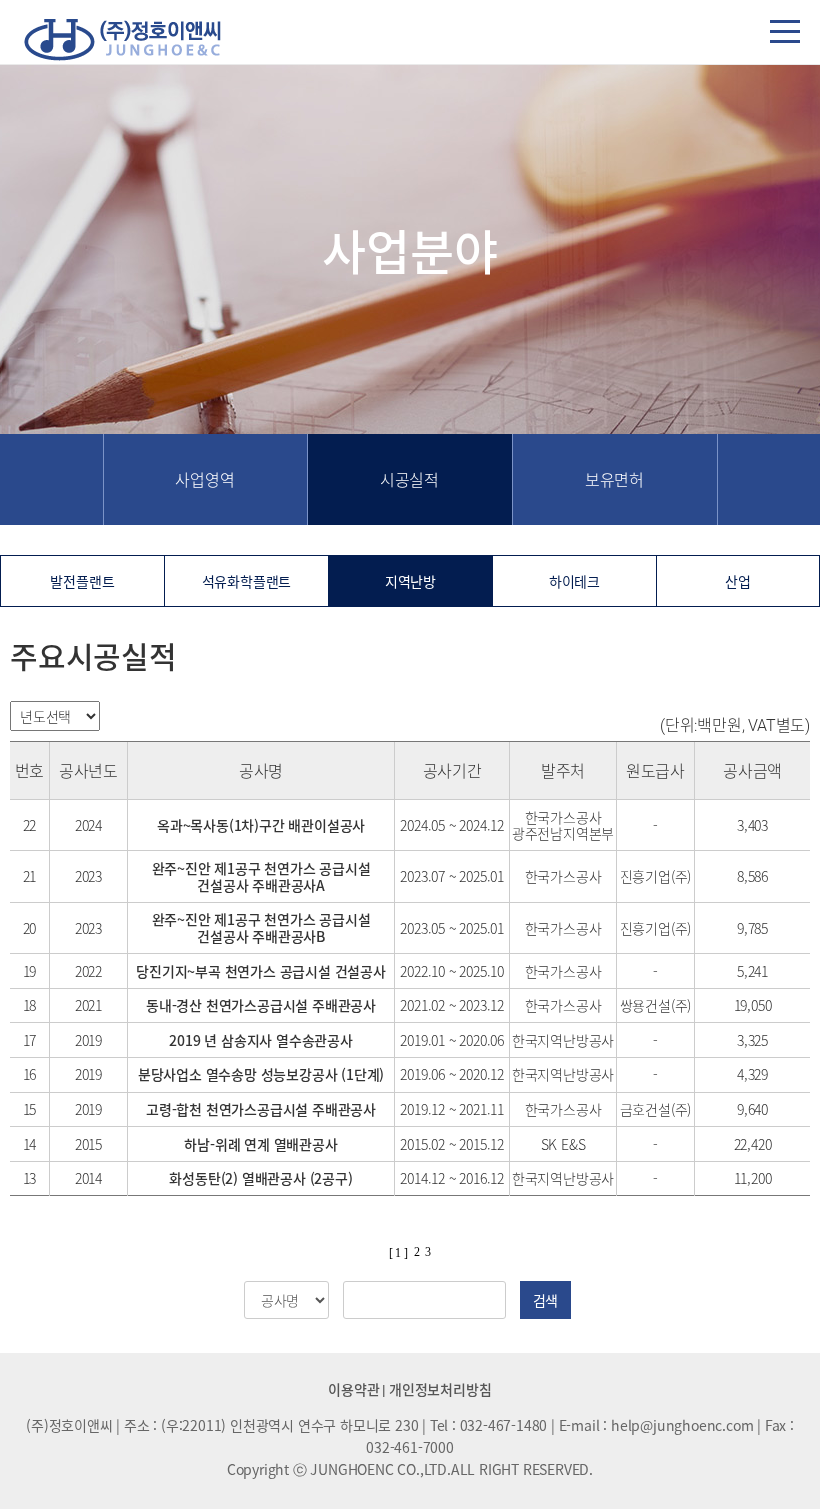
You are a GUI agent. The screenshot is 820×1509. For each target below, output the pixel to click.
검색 (546, 1300)
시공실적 (409, 479)
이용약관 (353, 1389)
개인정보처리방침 (440, 1389)
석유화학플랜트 (247, 581)
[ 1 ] (398, 1253)
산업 (738, 581)
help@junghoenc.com (682, 1425)
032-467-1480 (504, 1425)
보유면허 (614, 479)
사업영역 (204, 479)
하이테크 (574, 581)
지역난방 (410, 581)
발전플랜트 (82, 581)
